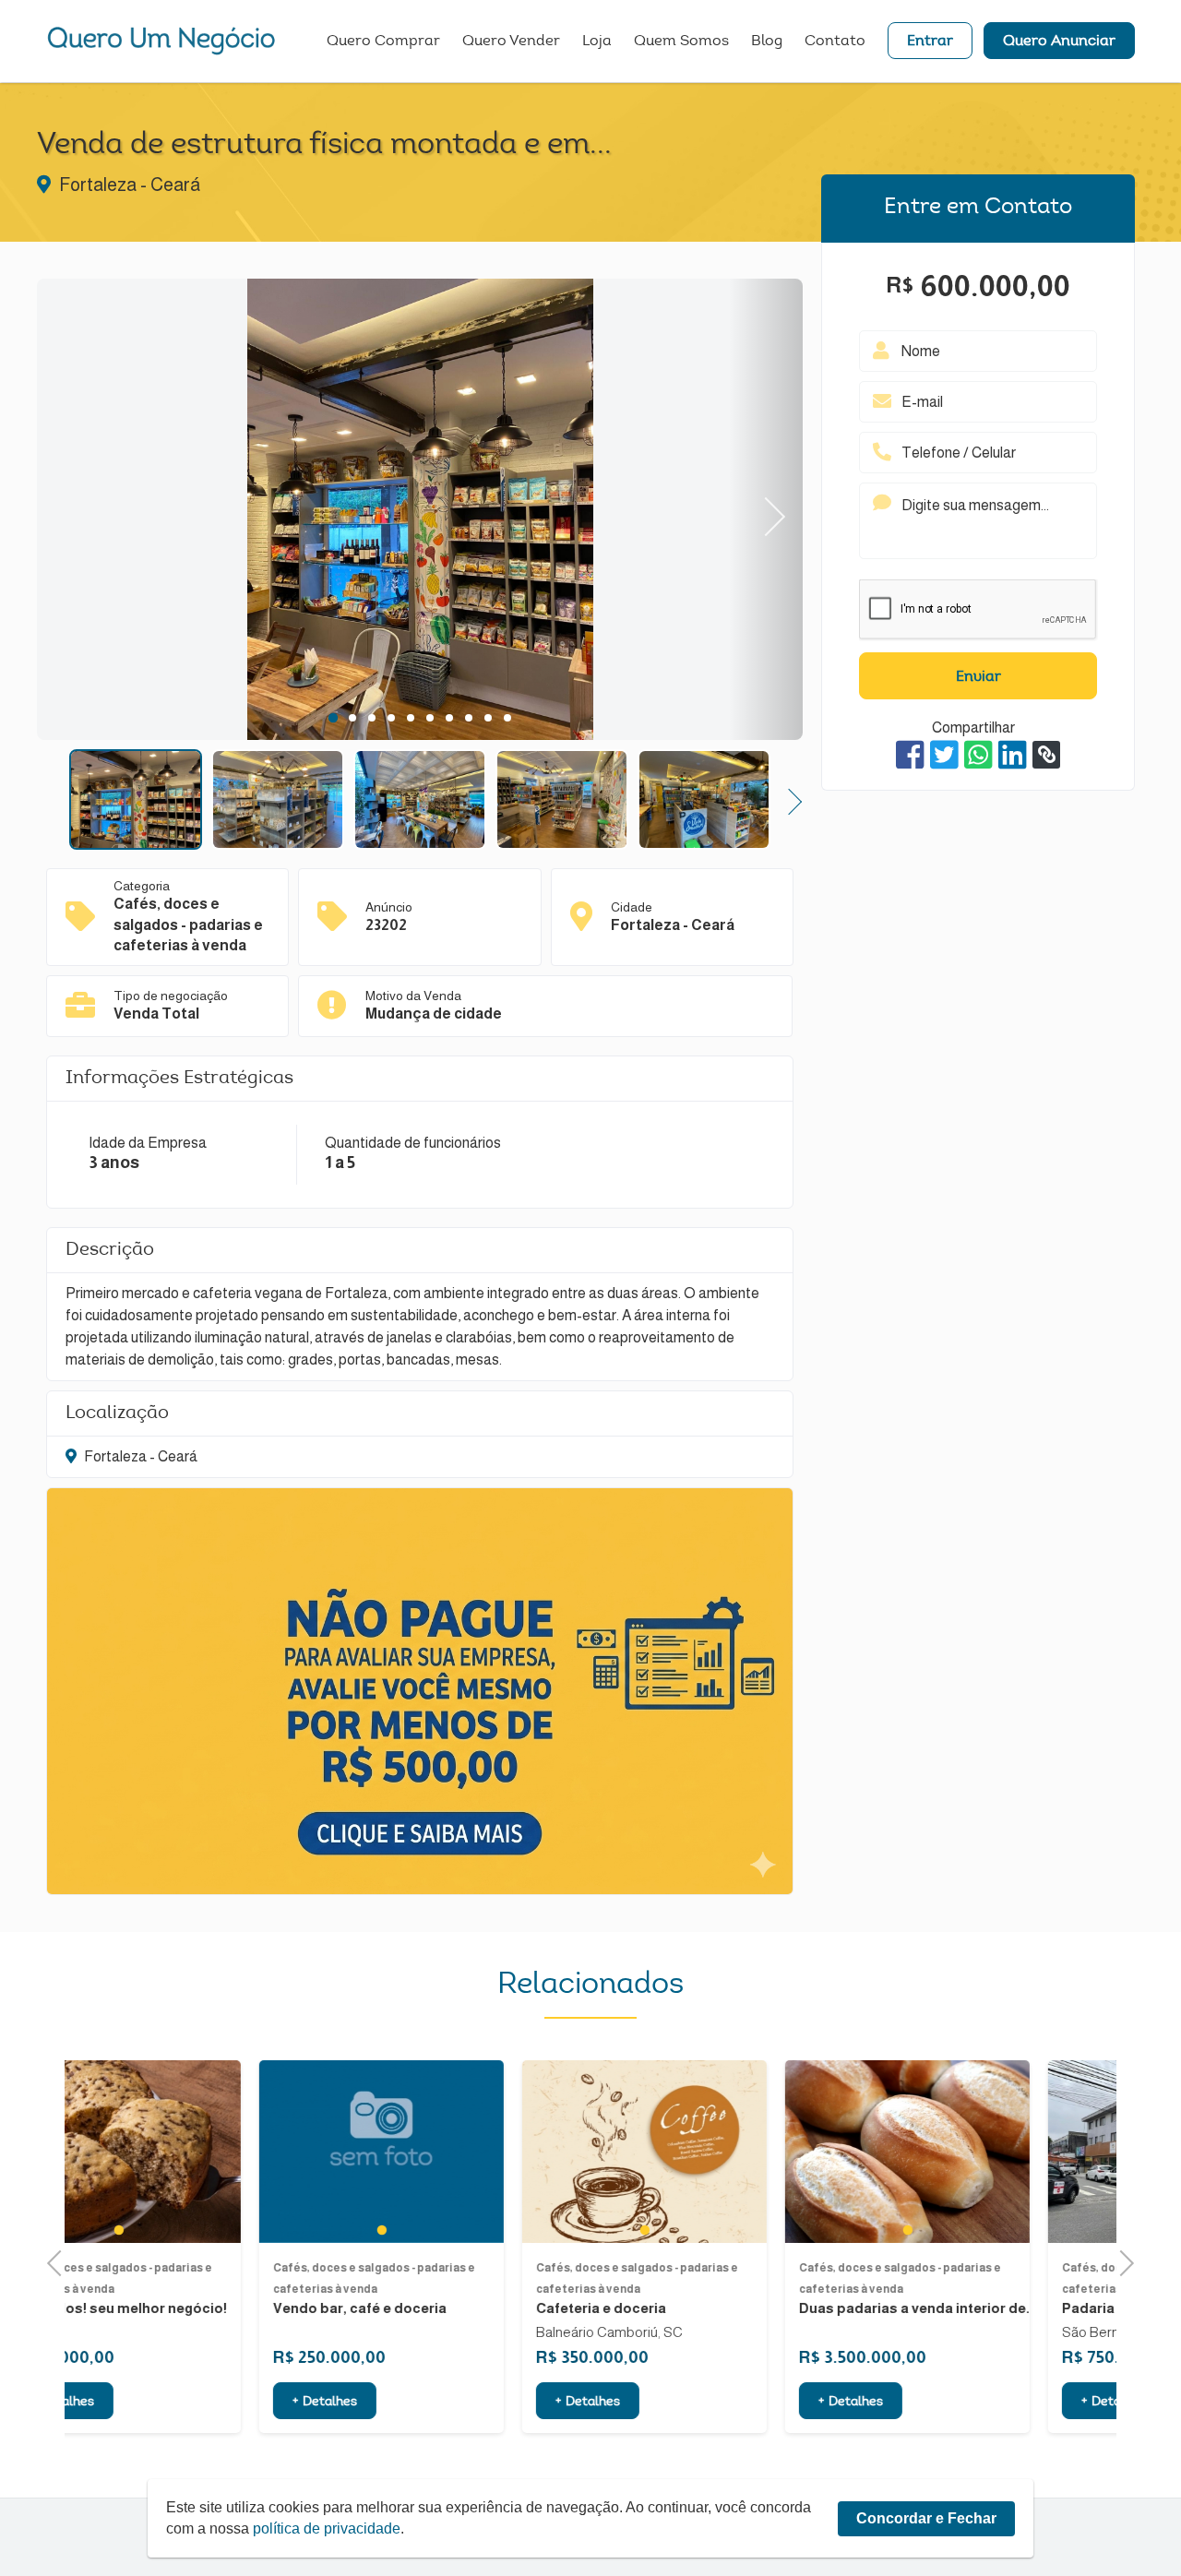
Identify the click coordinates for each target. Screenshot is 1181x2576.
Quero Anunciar (1059, 42)
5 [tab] (410, 718)
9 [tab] (488, 718)
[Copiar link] (1046, 755)
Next (766, 510)
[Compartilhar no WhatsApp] (978, 755)
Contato (835, 42)
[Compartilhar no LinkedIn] (1013, 755)
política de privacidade (327, 2528)
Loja (597, 42)
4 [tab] (391, 718)
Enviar (978, 677)
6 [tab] (429, 718)
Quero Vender (511, 42)
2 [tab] (352, 718)
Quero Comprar (383, 42)
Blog (767, 42)
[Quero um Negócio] (161, 41)
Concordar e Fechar (926, 2518)
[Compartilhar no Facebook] (910, 755)
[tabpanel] (420, 512)
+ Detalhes (139, 2403)
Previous (74, 510)
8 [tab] (468, 718)
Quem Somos (681, 42)
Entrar (930, 42)
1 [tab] (333, 718)
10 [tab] (507, 718)
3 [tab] (371, 718)
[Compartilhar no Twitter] (944, 755)
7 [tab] (449, 718)
